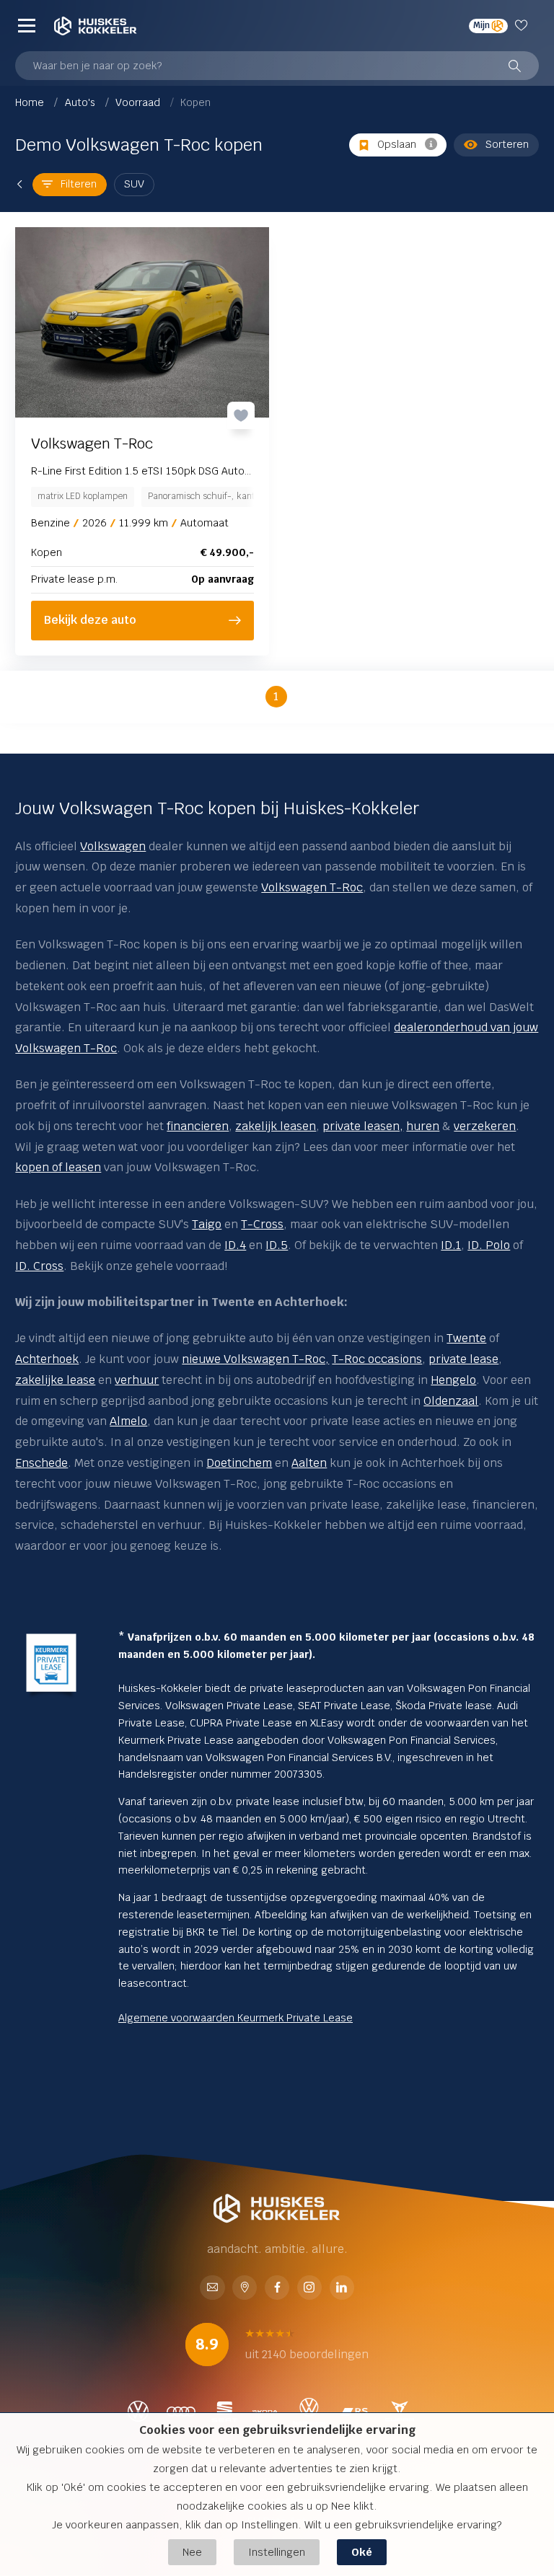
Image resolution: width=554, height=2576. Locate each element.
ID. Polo (489, 1245)
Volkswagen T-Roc (312, 887)
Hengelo (453, 1380)
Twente (466, 1338)
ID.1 (451, 1245)
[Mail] (212, 2289)
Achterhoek (47, 1359)
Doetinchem (239, 1463)
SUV (134, 184)
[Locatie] (245, 2289)
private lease (463, 1359)
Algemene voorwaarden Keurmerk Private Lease (236, 2018)
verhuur (137, 1380)
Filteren (79, 184)
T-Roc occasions (377, 1359)
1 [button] (276, 696)
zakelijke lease (55, 1380)
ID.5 (277, 1245)
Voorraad (139, 102)
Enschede (41, 1463)
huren (423, 1126)
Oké (362, 2552)
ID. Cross (39, 1266)
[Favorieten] (523, 26)
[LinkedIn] (342, 2289)
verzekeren (485, 1126)
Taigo (207, 1224)
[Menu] (27, 26)
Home (31, 102)
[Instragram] (309, 2289)
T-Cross (262, 1224)
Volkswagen (113, 846)
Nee (192, 2552)
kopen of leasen (58, 1167)
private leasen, (363, 1126)
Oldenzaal (451, 1401)
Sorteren (507, 144)
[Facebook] (277, 2289)
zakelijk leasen (276, 1126)
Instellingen (277, 2552)
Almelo (128, 1421)
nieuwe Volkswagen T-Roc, (255, 1359)
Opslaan (397, 144)
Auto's (82, 102)
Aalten (309, 1463)
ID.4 (235, 1245)
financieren (198, 1126)
